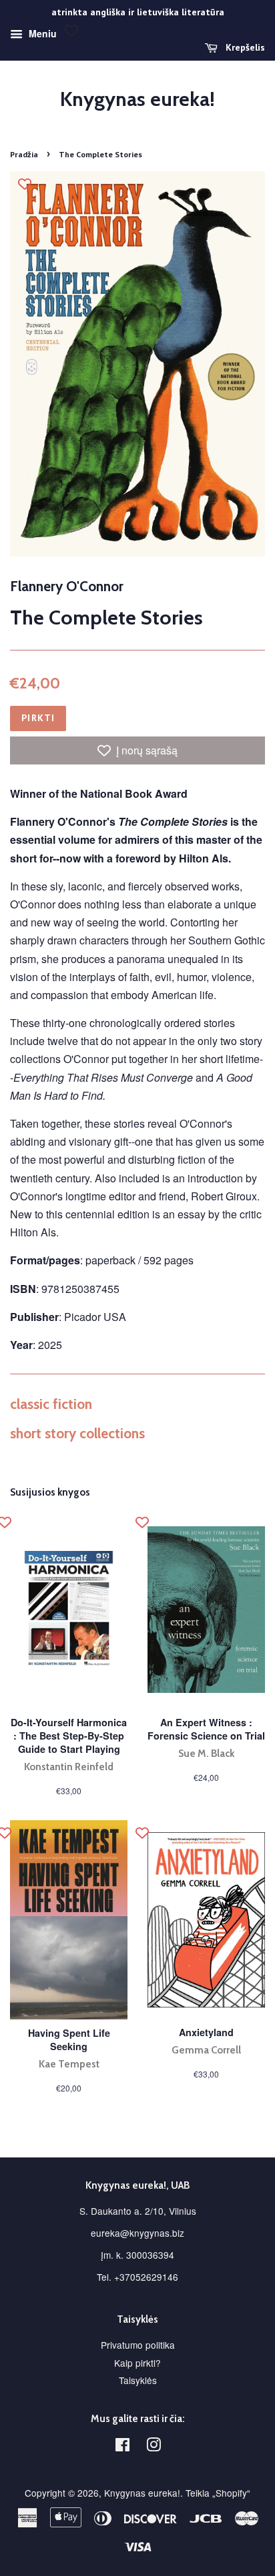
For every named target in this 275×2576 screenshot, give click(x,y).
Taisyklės (138, 2380)
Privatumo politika (138, 2345)
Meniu (41, 33)
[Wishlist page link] (71, 31)
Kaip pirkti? (137, 2363)
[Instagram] (154, 2447)
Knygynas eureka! (137, 99)
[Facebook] (122, 2447)
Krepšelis (244, 47)
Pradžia (24, 154)
